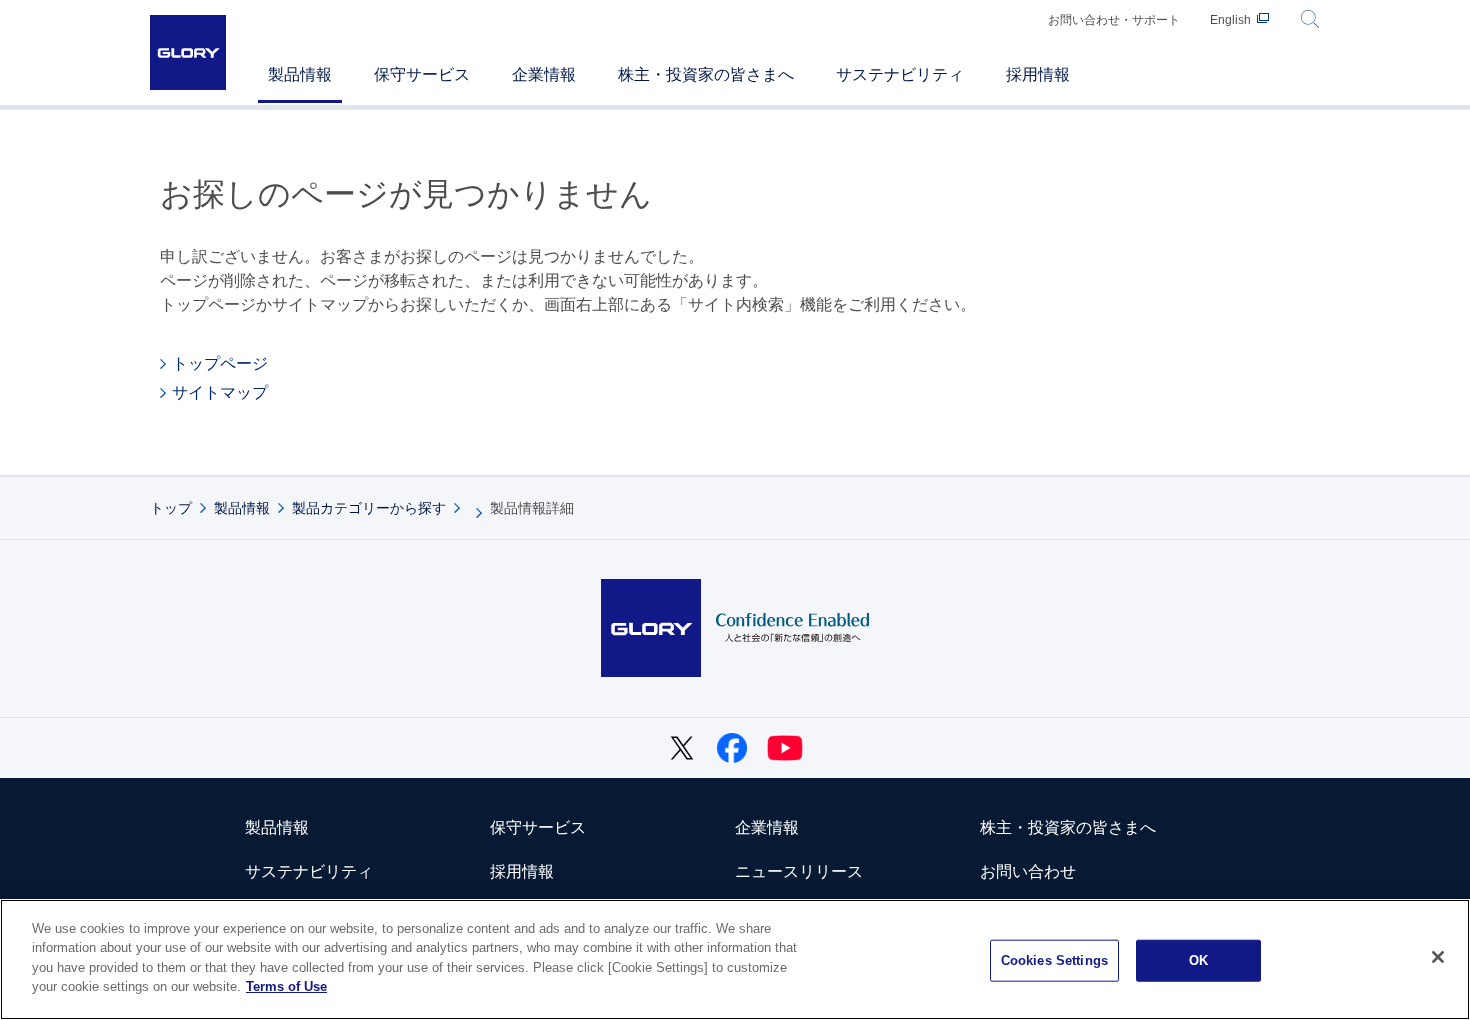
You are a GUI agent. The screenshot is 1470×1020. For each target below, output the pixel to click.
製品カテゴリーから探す (369, 508)
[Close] (1438, 957)
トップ (171, 508)
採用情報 (522, 871)
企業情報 (767, 827)
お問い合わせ (1028, 871)
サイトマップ (220, 392)
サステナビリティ (309, 871)
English (1230, 20)
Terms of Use (286, 986)
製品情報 (242, 508)
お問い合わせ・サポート (1114, 20)
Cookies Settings (1054, 960)
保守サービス (538, 827)
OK (1198, 960)
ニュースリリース (799, 871)
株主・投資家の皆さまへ (1068, 827)
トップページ (220, 363)
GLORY (188, 52)
